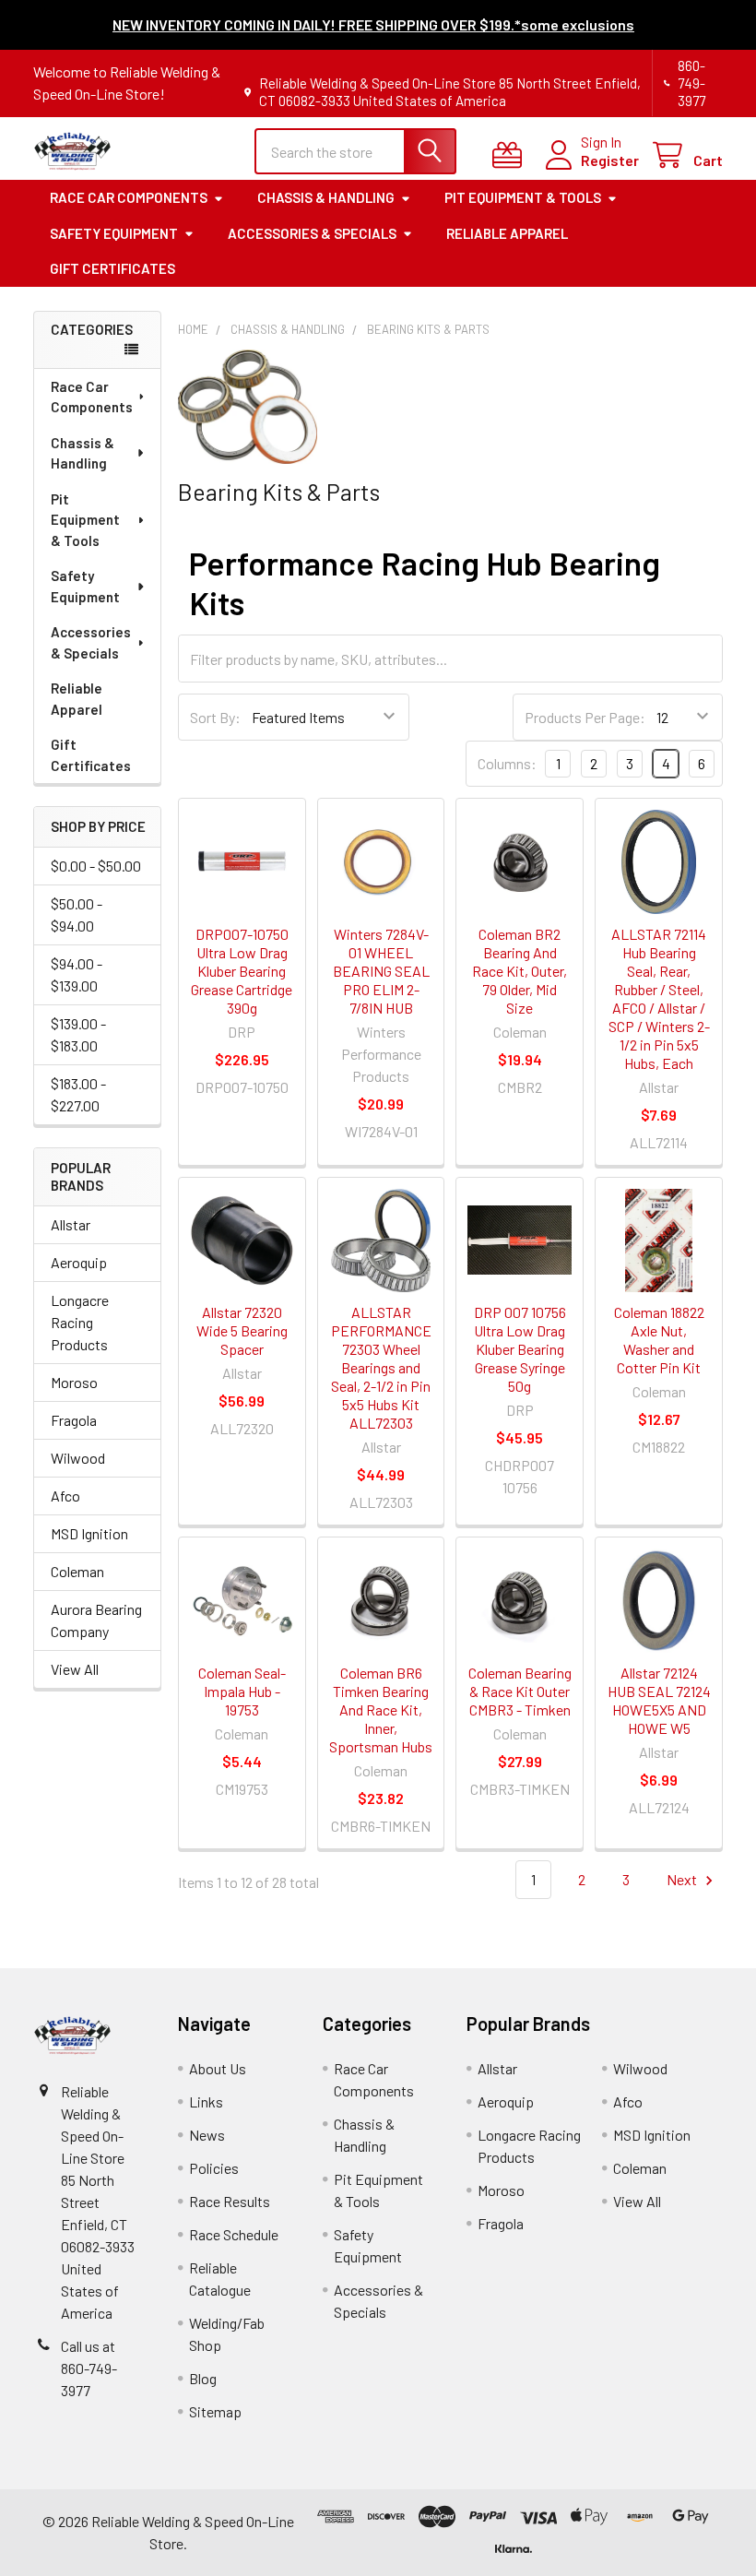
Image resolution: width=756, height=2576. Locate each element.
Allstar (71, 1224)
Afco (65, 1496)
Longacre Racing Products (80, 1322)
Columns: (507, 763)
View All (75, 1669)
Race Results (230, 2201)
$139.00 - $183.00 (78, 1034)
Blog (203, 2378)
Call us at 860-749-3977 (89, 2368)
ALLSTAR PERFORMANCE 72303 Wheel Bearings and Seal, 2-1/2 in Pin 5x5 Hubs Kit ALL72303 (381, 1367)
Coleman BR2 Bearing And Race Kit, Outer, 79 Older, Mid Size (520, 971)
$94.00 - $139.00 (77, 974)
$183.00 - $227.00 (78, 1094)
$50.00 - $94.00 (77, 914)
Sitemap (215, 2411)
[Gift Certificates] (511, 155)
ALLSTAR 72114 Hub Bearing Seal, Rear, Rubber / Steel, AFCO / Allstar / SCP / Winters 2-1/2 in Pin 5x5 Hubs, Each (659, 998)
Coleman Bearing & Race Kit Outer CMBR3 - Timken (520, 1691)
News (207, 2135)
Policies (214, 2168)
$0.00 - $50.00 (96, 866)
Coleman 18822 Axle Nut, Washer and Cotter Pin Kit (659, 1340)
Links (206, 2101)
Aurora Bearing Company (96, 1620)
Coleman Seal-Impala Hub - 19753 (242, 1691)
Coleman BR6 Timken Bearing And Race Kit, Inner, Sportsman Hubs (381, 1709)
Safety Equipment (114, 233)
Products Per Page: (585, 717)
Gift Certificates (112, 268)
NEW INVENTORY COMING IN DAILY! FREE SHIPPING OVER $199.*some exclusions (373, 24)
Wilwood (78, 1458)
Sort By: (215, 717)
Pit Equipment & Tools (523, 197)
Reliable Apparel (507, 233)
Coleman (77, 1571)
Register (610, 160)
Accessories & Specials (312, 233)
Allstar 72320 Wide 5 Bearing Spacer (242, 1330)
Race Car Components (129, 197)
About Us (218, 2068)
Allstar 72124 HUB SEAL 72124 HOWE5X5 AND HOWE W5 (659, 1700)
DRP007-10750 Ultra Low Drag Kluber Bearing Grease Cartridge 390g (242, 971)
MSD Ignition (89, 1533)
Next (683, 1879)
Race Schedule (234, 2234)
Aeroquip (79, 1262)
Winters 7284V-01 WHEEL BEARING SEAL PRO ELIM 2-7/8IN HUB (381, 971)
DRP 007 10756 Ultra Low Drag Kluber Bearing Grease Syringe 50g (520, 1349)
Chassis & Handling (326, 197)
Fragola (74, 1420)
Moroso (74, 1382)
